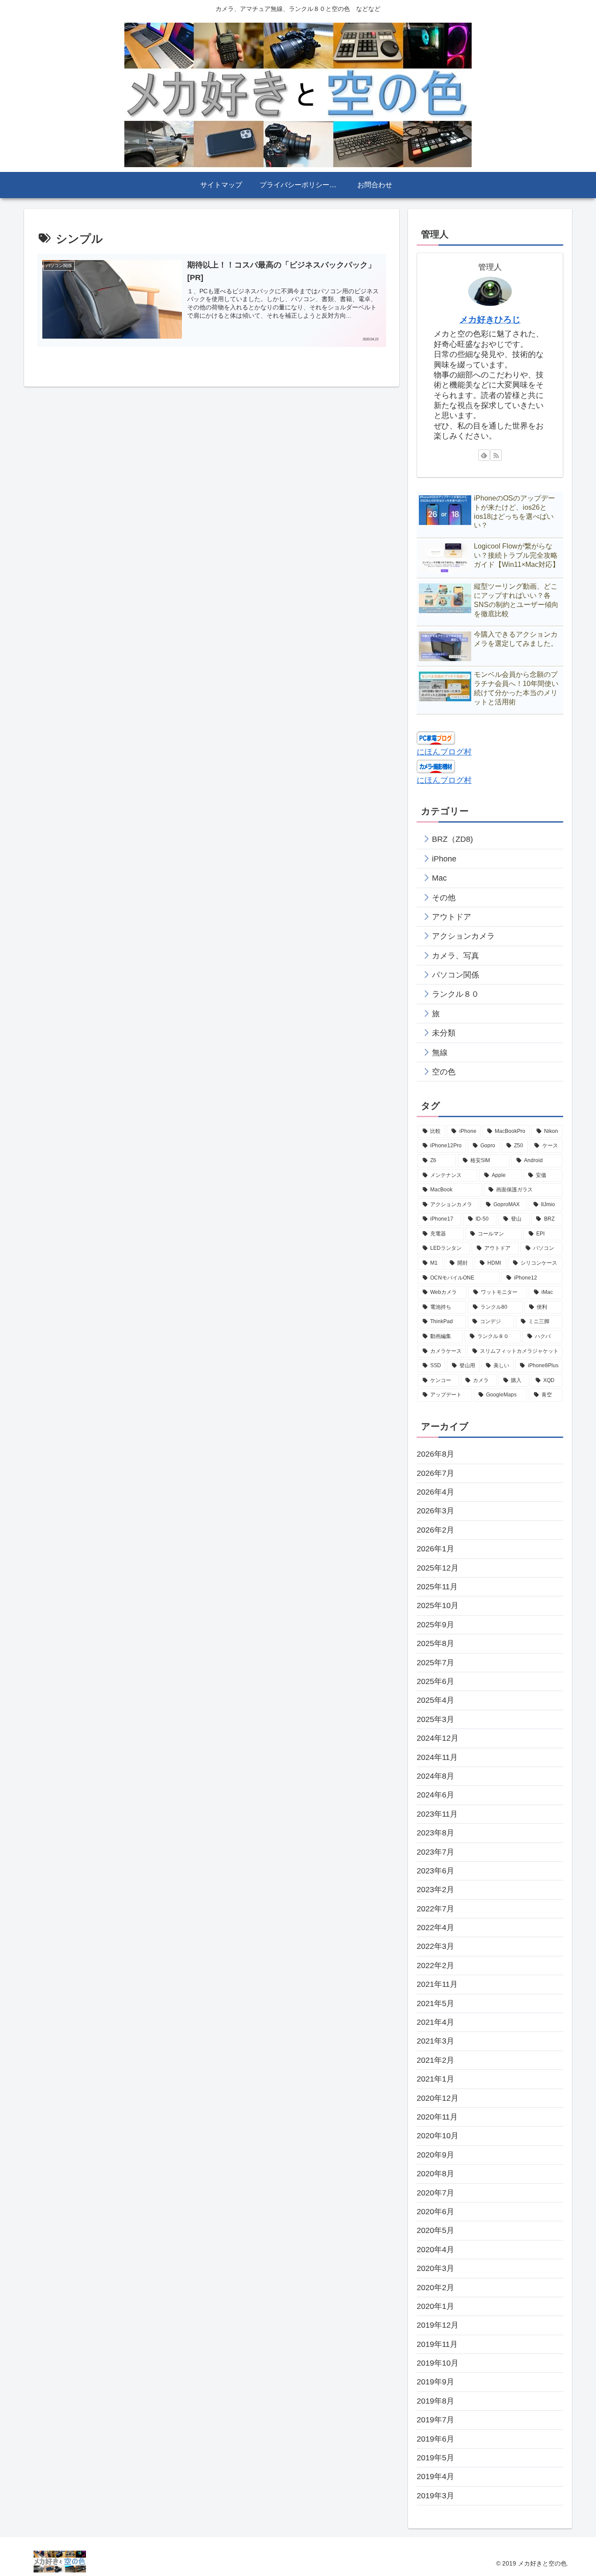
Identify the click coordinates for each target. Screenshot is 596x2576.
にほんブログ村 (444, 752)
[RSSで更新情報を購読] (496, 455)
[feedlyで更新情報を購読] (484, 455)
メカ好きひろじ (490, 319)
